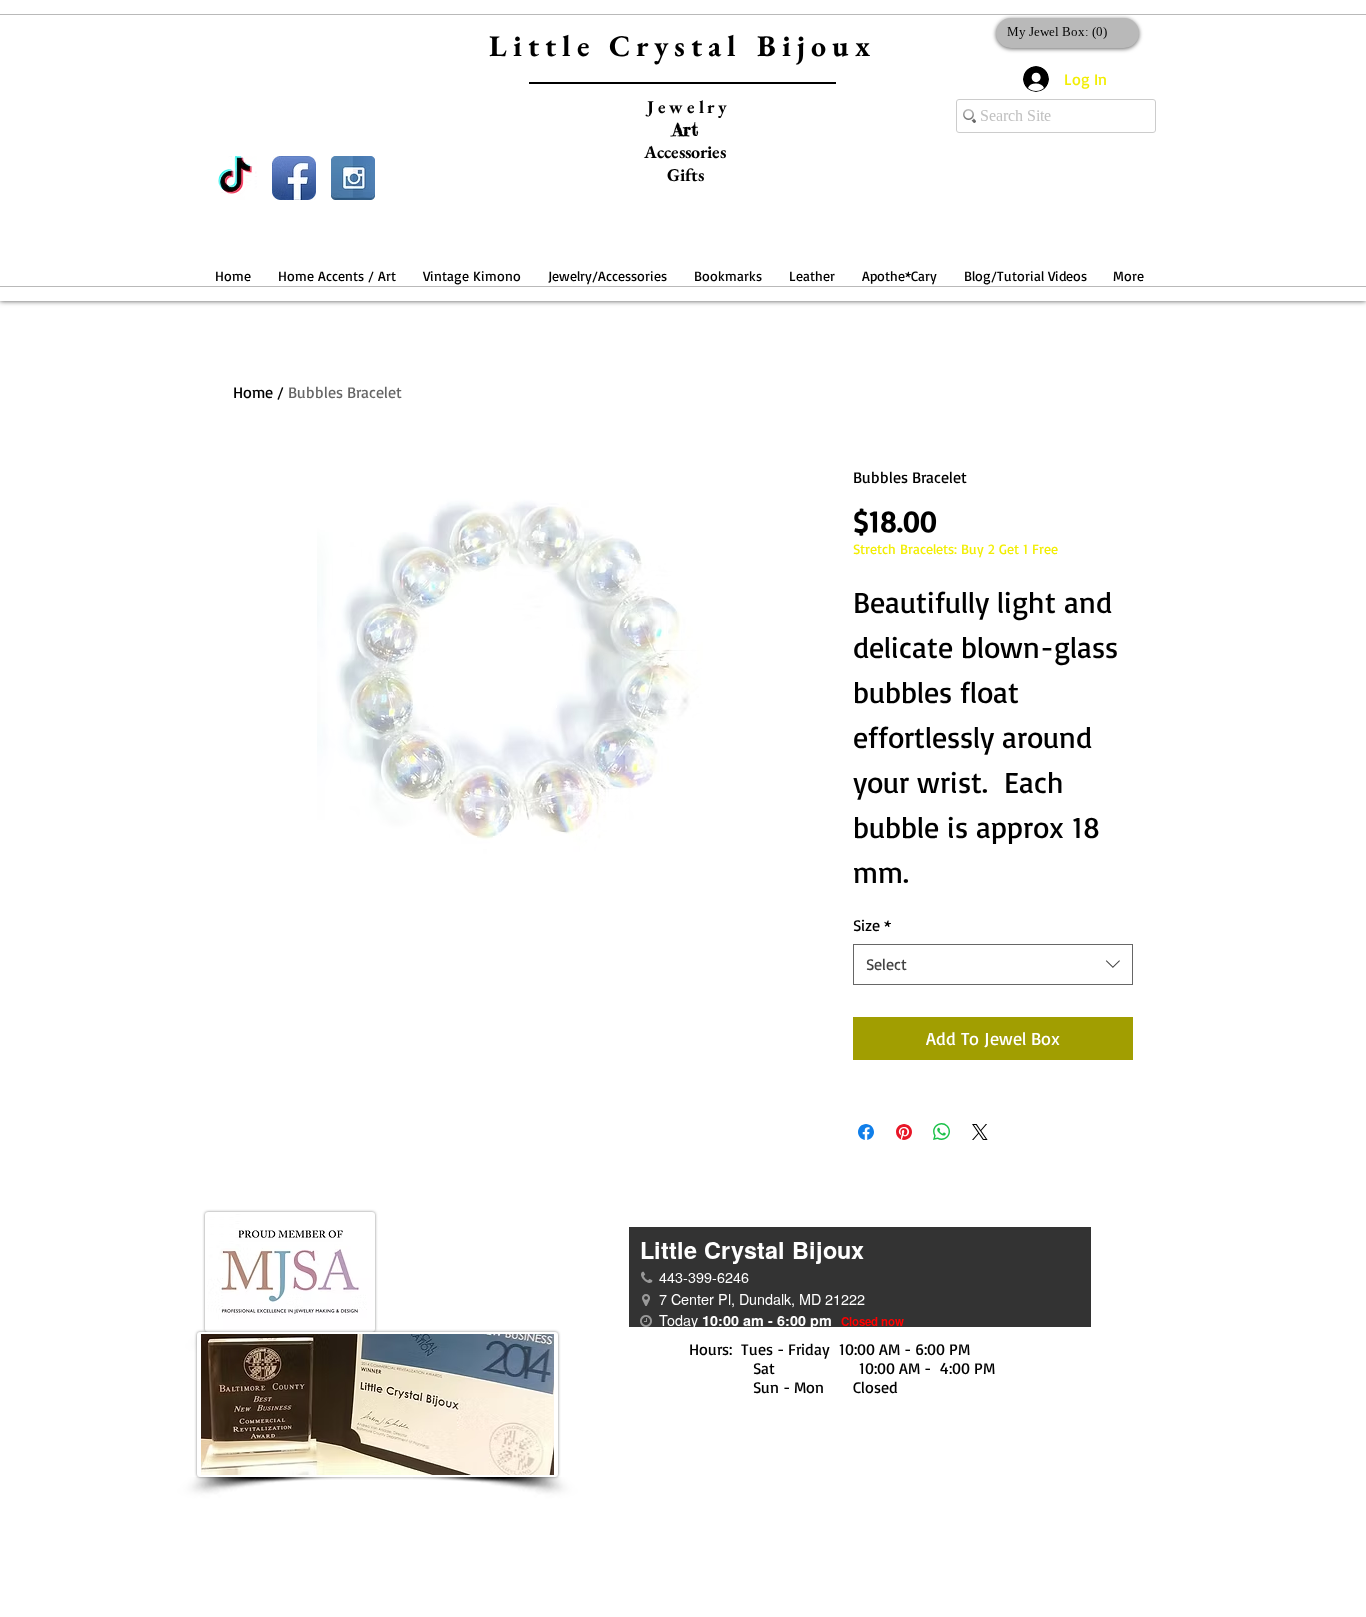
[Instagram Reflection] (353, 178)
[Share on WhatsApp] (942, 1132)
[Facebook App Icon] (294, 178)
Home (253, 392)
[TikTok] (235, 178)
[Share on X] (980, 1132)
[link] (1063, 31)
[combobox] (993, 964)
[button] (336, 266)
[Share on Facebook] (866, 1132)
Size (872, 925)
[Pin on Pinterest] (904, 1132)
